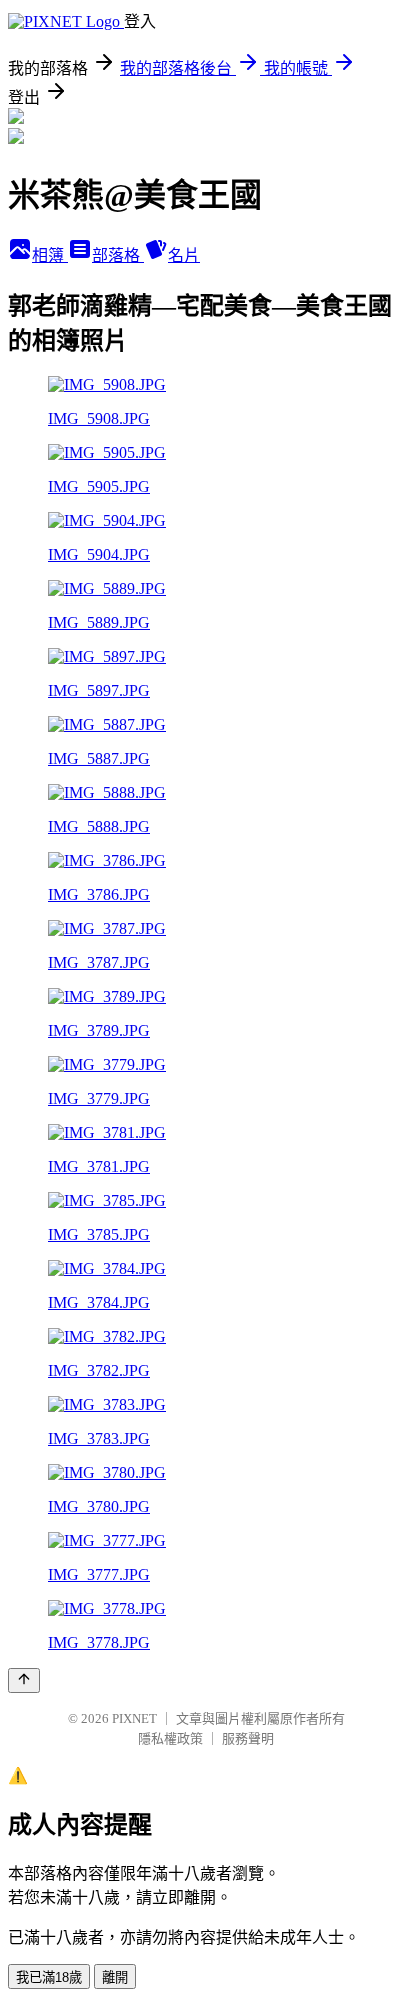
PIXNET (134, 1718)
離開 (115, 1977)
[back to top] (24, 1680)
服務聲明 (248, 1738)
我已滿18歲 (49, 1977)
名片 (184, 255)
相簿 (50, 255)
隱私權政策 (170, 1738)
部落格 (118, 255)
